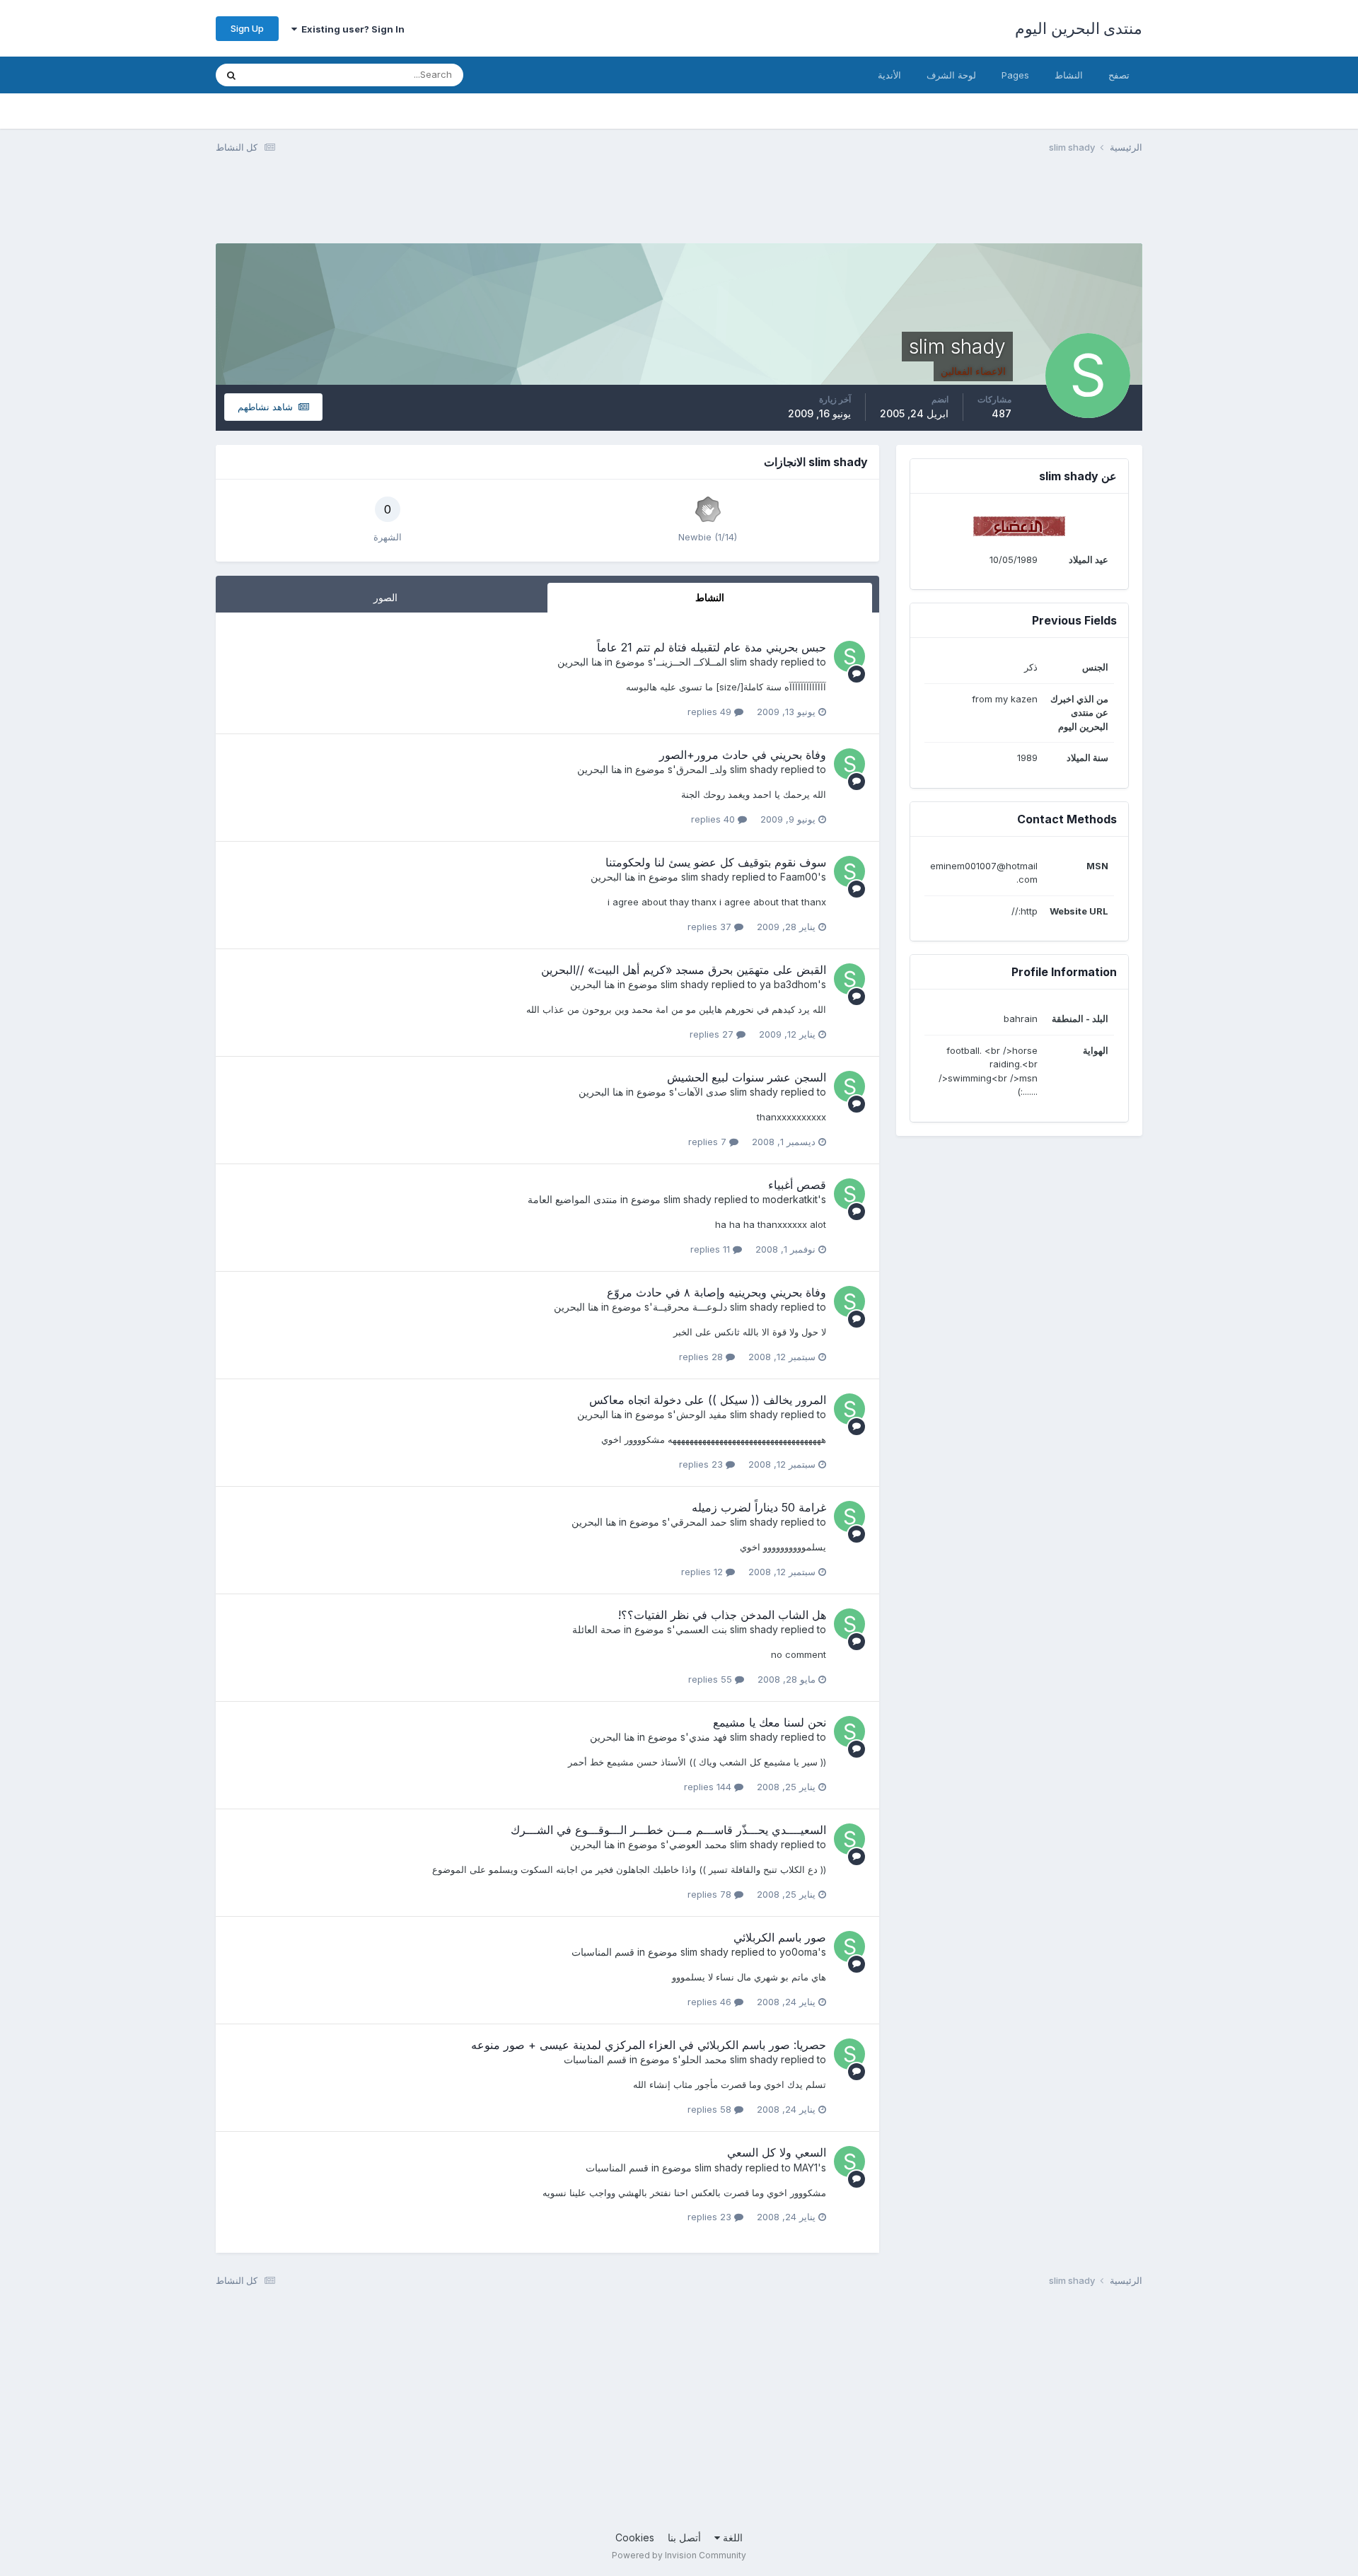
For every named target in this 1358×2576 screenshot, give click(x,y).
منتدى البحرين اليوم (1079, 28)
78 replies (711, 1894)
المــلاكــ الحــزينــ (692, 662)
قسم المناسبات (603, 1952)
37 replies (711, 927)
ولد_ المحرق (702, 769)
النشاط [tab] (710, 597)
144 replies (709, 1787)
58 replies (711, 2109)
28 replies (702, 1357)
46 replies (711, 2002)
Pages (1015, 75)
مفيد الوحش (702, 1414)
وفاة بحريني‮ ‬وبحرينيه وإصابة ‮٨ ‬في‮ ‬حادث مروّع (716, 1292)
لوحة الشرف (951, 75)
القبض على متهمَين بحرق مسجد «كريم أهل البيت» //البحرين (684, 970)
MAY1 (806, 2168)
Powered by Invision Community (679, 2555)
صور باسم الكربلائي (780, 1937)
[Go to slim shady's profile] (849, 656)
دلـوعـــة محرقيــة (690, 1307)
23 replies (702, 1464)
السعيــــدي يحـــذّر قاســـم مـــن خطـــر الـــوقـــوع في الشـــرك (668, 1830)
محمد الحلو (704, 2059)
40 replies (714, 819)
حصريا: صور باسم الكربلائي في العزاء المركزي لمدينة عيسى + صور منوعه (649, 2045)
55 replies (712, 1679)
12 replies (703, 1572)
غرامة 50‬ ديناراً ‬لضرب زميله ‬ (757, 1507)
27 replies (713, 1034)
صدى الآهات (702, 1092)
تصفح (1119, 75)
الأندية (889, 75)
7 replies (709, 1142)
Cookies (635, 2537)
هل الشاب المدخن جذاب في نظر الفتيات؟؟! (722, 1615)
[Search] (231, 75)
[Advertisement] (885, 207)
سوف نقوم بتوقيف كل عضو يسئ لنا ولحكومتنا (716, 862)
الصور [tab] (385, 597)
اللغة (731, 2537)
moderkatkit (790, 1199)
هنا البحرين (580, 662)
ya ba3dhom (789, 984)
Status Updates (298, 75)
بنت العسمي (701, 1629)
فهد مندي (708, 1737)
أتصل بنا (684, 2537)
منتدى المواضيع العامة (573, 1199)
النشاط (1069, 75)
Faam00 (799, 877)
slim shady (754, 662)
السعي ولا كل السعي (777, 2152)
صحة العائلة (597, 1629)
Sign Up (247, 28)
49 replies (711, 712)
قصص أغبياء (797, 1185)
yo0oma (799, 1952)
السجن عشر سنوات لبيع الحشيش (747, 1077)
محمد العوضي (698, 1844)
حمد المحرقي (699, 1522)
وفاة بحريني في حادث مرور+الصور (743, 755)
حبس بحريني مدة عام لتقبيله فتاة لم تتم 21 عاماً (712, 647)
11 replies (712, 1249)
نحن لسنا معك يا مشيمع (770, 1722)
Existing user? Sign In (351, 29)
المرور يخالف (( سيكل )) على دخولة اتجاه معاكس (708, 1400)
